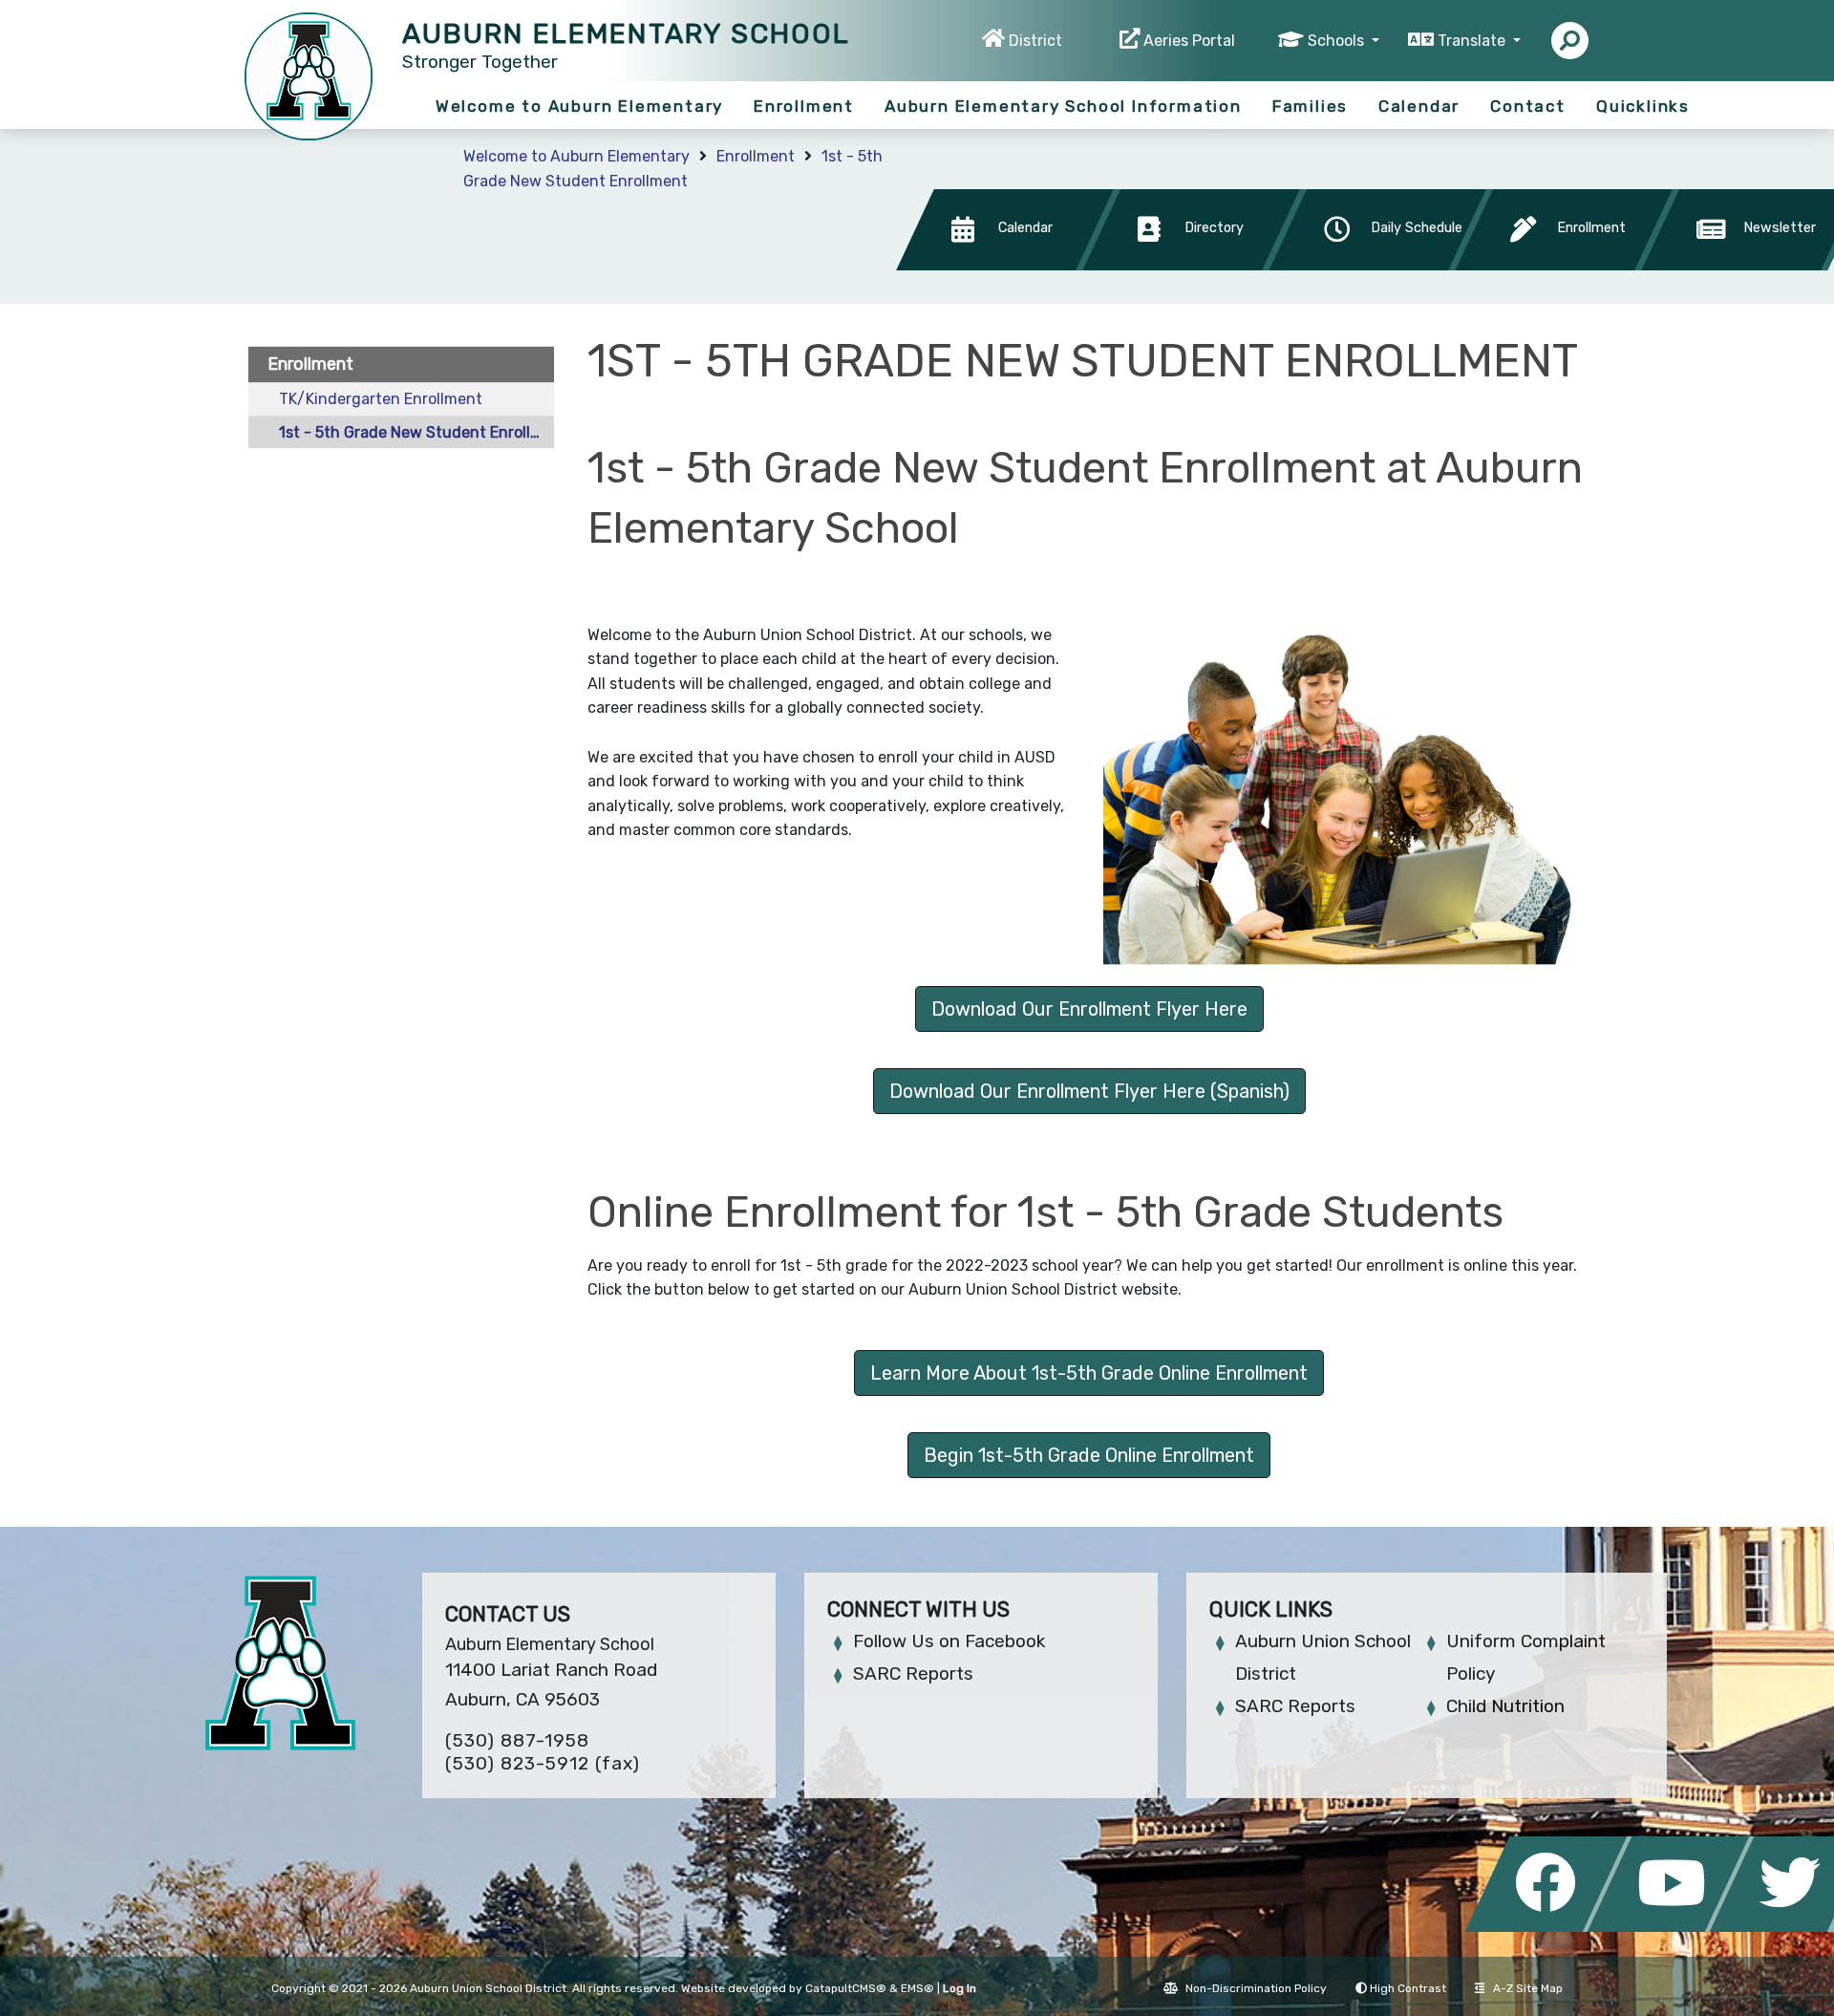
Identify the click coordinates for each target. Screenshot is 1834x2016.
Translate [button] (1473, 41)
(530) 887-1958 (517, 1740)
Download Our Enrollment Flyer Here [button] (1089, 1009)
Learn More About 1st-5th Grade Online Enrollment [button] (1089, 1373)
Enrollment (804, 106)
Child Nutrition (1505, 1706)
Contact (1528, 106)
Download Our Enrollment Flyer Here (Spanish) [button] (1089, 1091)
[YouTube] (1674, 1927)
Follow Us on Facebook (949, 1641)
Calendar (1419, 106)
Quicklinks (1643, 106)
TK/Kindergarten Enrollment (381, 399)
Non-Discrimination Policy (1256, 1988)
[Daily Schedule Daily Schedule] (1383, 265)
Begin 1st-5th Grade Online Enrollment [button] (1089, 1455)
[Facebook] (1551, 1927)
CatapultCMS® (846, 1988)
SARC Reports (913, 1673)
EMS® (917, 1988)
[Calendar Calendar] (1010, 265)
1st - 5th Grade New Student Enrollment (416, 432)
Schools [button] (1338, 41)
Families (1310, 106)
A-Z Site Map (1528, 1988)
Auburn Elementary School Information (1063, 106)
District (1035, 41)
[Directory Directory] (1196, 265)
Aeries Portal (1189, 41)
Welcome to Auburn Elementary (579, 106)
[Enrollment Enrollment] (1569, 265)
